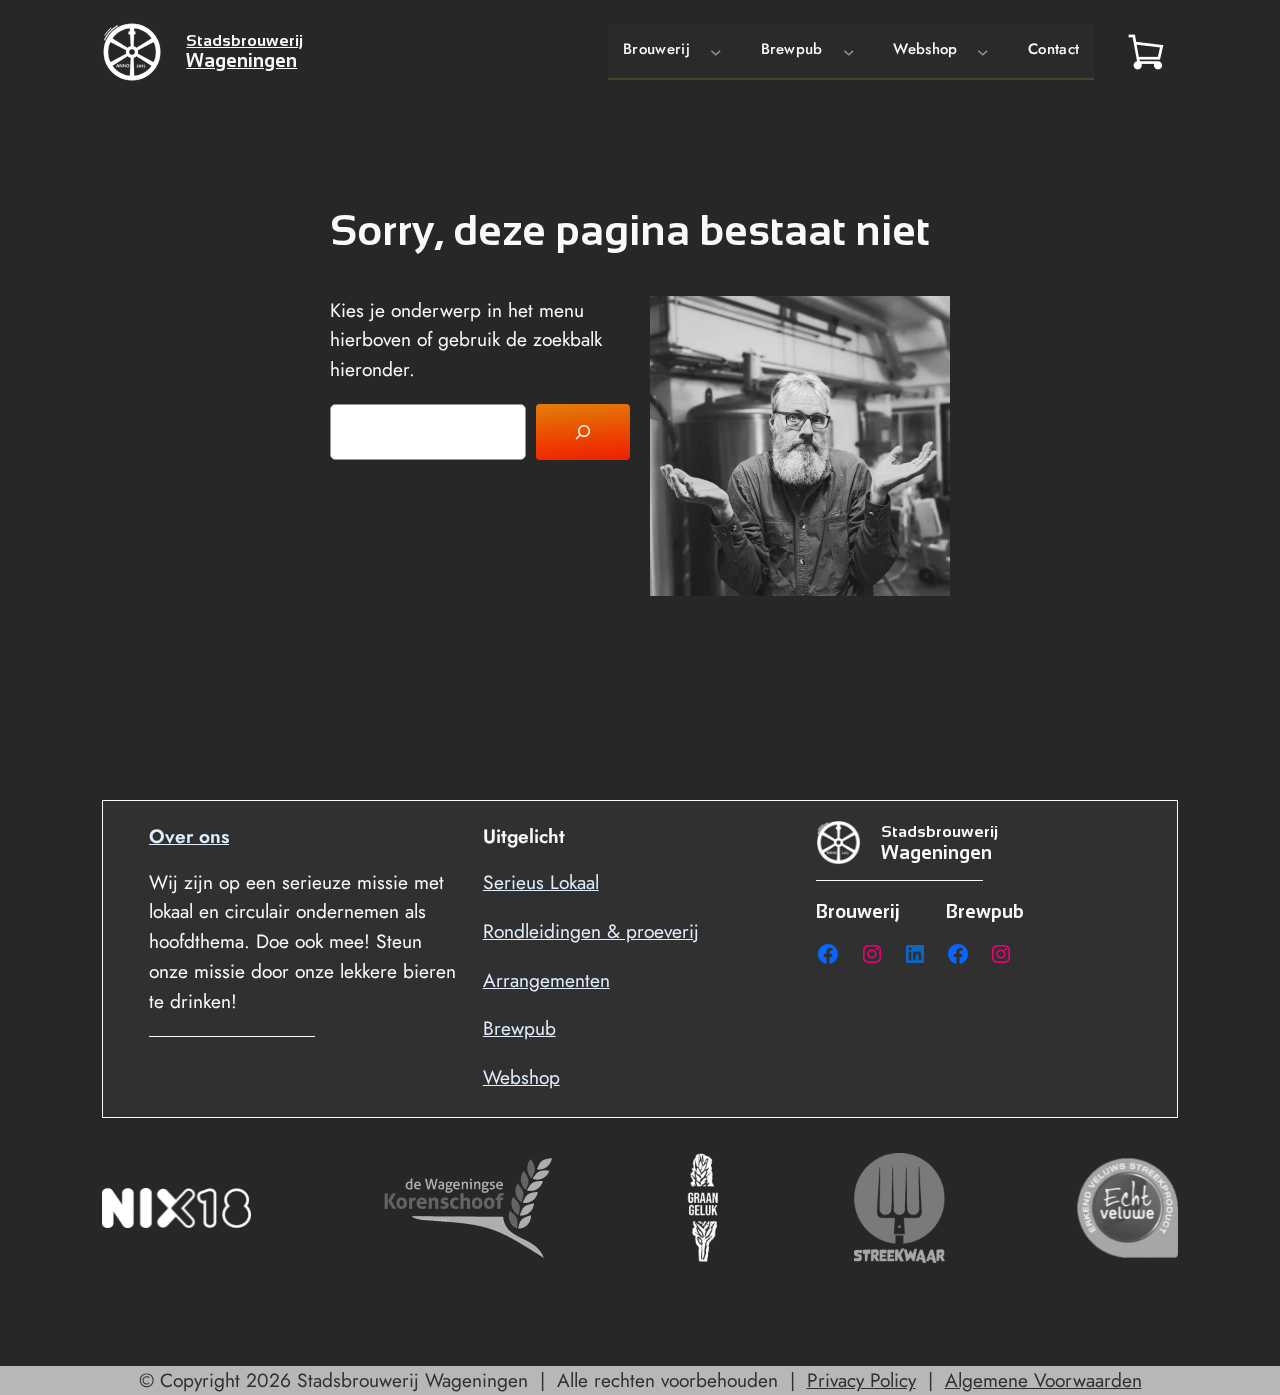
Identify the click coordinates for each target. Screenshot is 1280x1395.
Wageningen (241, 60)
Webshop (521, 1077)
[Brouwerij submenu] (716, 51)
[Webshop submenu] (983, 51)
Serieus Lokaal (541, 882)
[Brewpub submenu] (849, 51)
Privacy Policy (861, 1380)
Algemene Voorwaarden (1043, 1380)
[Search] (583, 432)
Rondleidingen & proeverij (591, 931)
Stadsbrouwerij (244, 40)
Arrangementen (546, 980)
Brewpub (519, 1028)
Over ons (189, 836)
